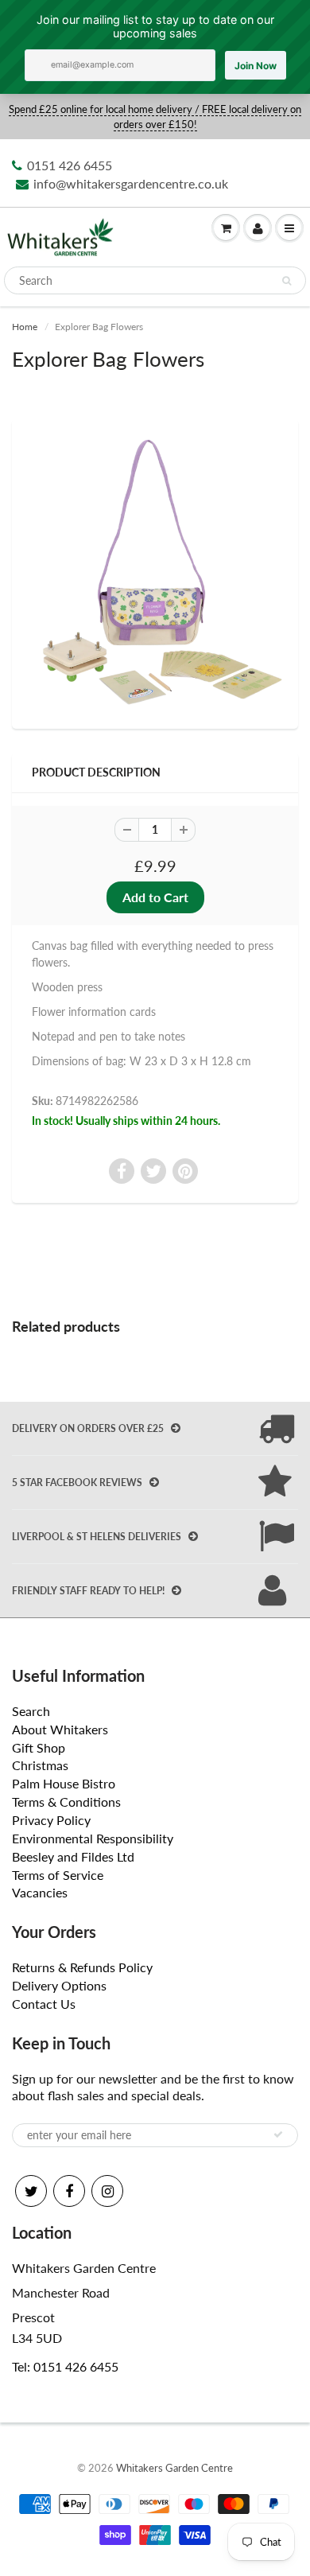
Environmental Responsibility (93, 1838)
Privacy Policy (51, 1820)
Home (25, 327)
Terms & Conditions (66, 1802)
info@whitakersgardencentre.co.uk (131, 183)
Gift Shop (39, 1747)
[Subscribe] (278, 2134)
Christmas (40, 1765)
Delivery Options (59, 1985)
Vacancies (40, 1892)
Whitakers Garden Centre (174, 2468)
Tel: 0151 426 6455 (65, 2366)
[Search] (287, 281)
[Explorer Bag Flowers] (155, 572)
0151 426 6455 (70, 165)
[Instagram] (107, 2191)
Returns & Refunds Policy (82, 1967)
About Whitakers (60, 1729)
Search (31, 1711)
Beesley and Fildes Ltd (73, 1856)
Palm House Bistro (64, 1783)
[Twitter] (31, 2191)
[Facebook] (69, 2191)
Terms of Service (58, 1875)
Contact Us (44, 2004)
